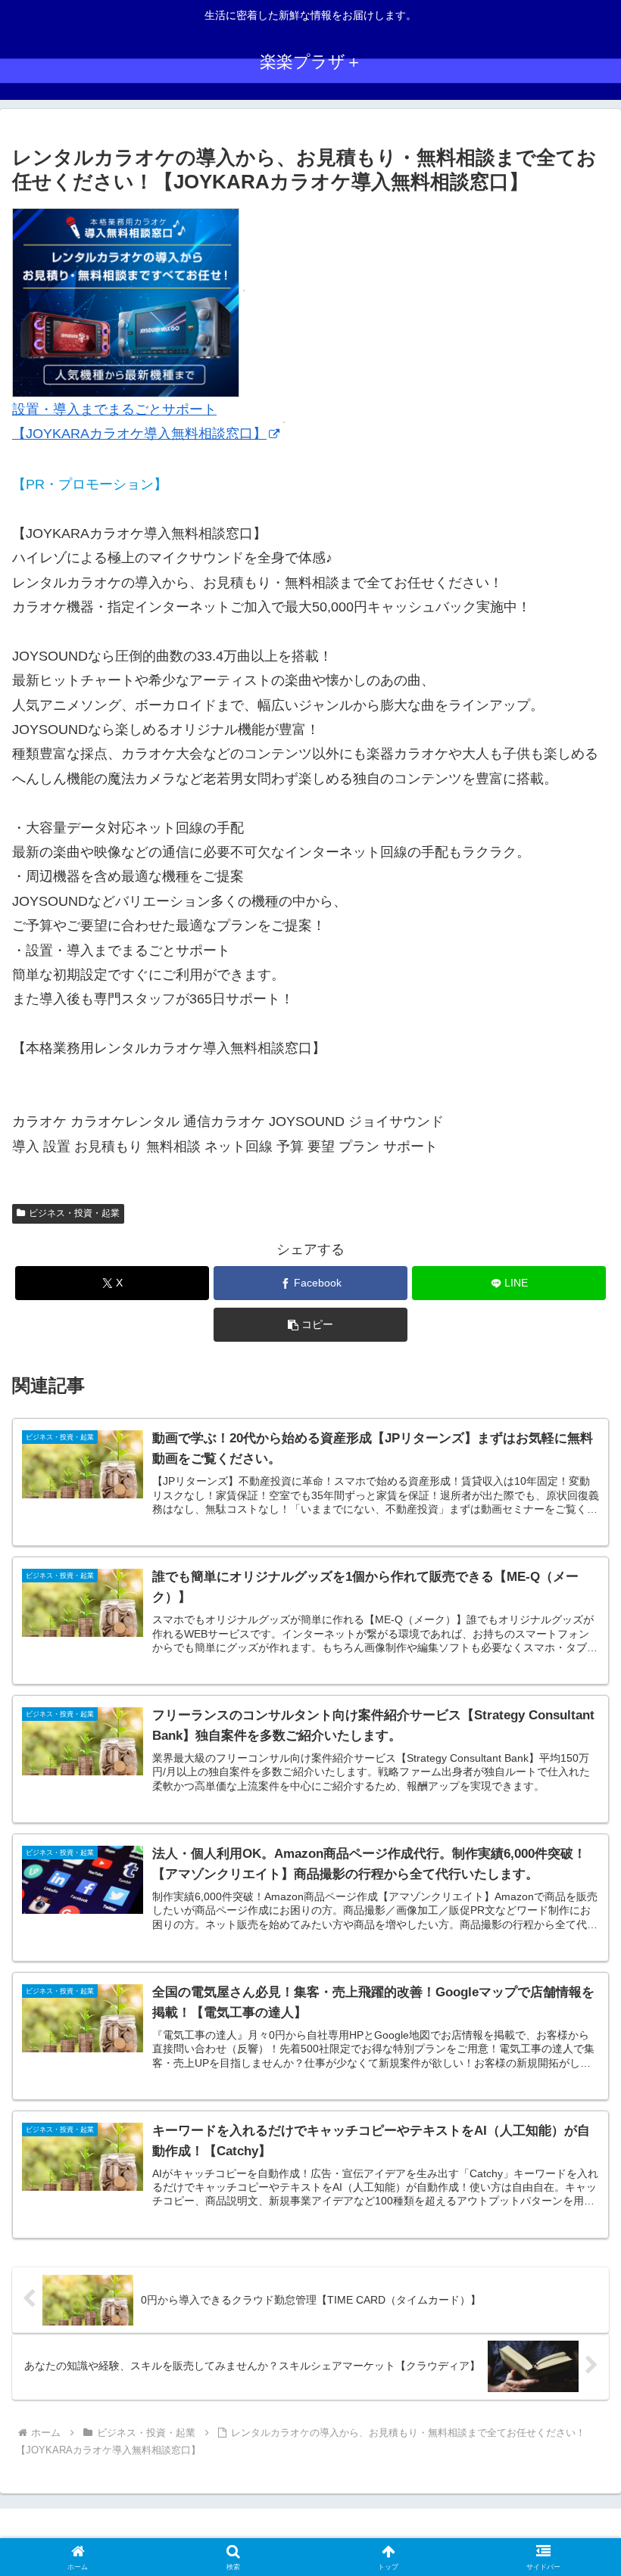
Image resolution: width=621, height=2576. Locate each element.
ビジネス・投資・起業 (74, 1213)
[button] (310, 1325)
